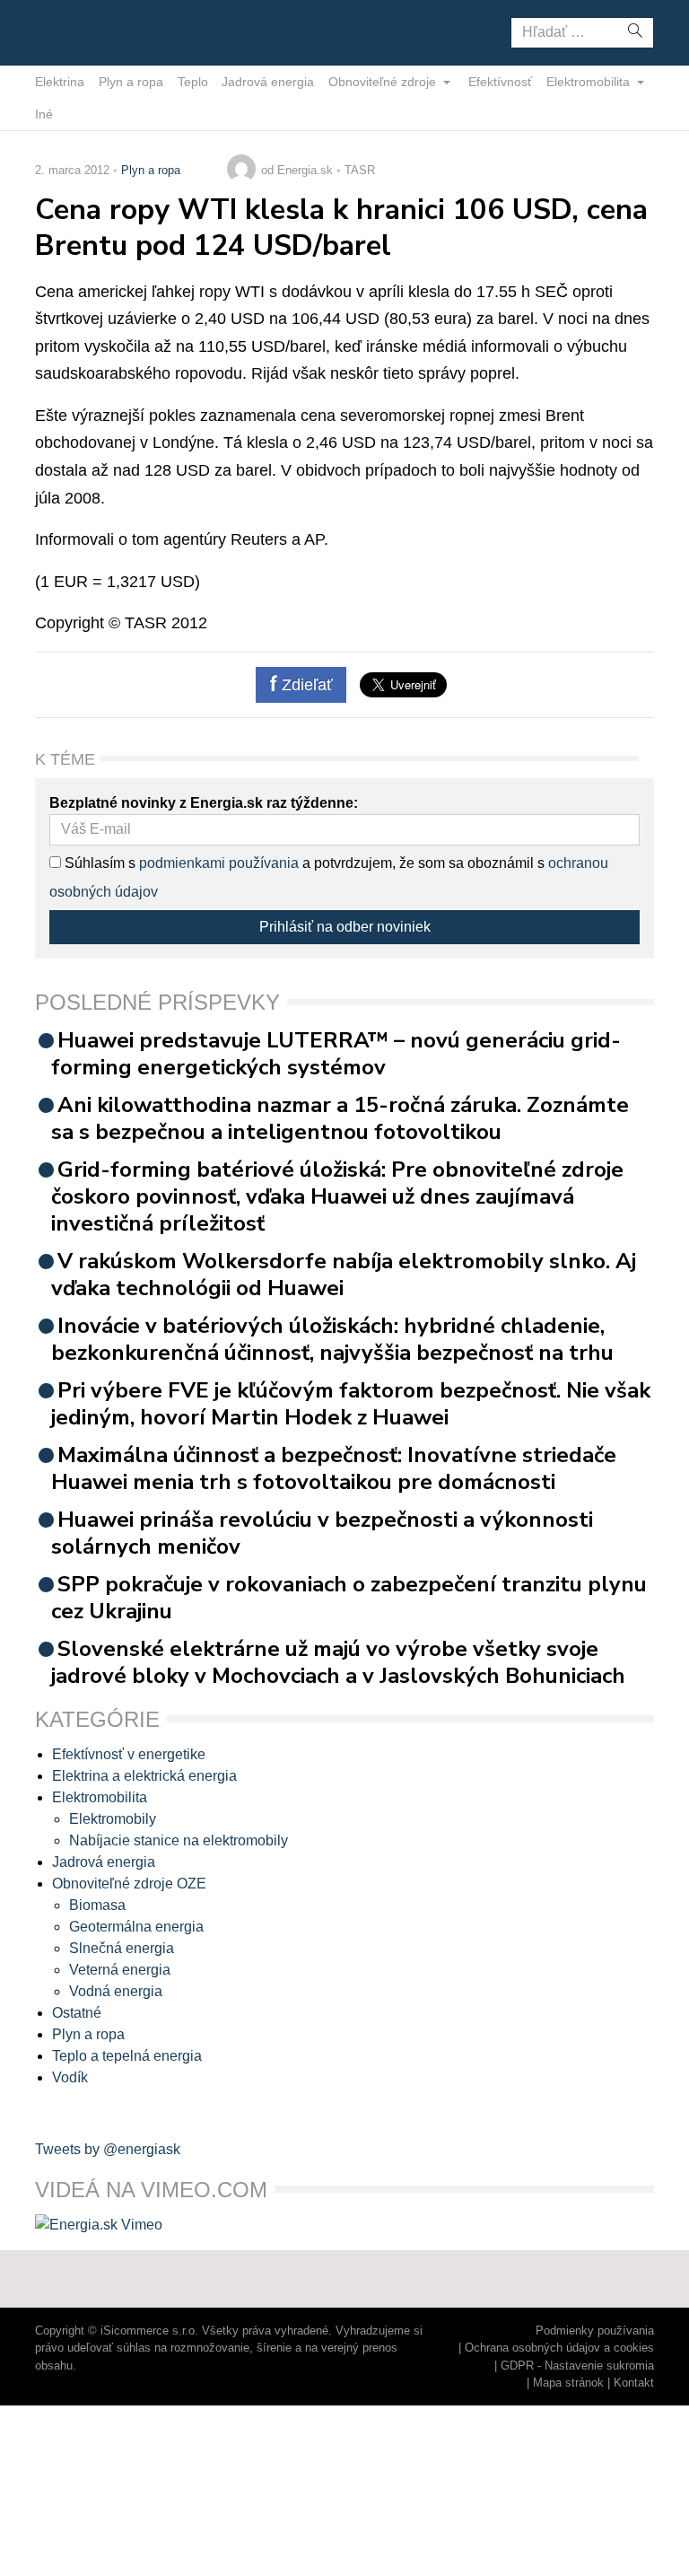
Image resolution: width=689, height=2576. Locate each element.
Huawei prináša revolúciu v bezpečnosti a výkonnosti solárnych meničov (322, 1533)
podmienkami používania (219, 863)
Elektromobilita (590, 82)
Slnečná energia (122, 1948)
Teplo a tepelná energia (127, 2056)
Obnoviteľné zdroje (384, 82)
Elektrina (60, 82)
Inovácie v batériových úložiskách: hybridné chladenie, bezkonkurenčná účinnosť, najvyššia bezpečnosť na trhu (332, 1339)
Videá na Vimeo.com (151, 2190)
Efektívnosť (500, 82)
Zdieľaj (91, 31)
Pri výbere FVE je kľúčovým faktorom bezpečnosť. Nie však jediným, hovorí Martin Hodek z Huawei (351, 1404)
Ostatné (77, 2013)
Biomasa (97, 1905)
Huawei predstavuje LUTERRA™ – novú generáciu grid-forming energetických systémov (336, 1054)
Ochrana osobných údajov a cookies (559, 2348)
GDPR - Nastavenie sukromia (577, 2366)
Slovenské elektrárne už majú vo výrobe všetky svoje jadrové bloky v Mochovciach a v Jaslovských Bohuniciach (338, 1662)
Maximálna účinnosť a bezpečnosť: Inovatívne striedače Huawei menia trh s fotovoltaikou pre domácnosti (334, 1468)
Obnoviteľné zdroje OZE (129, 1884)
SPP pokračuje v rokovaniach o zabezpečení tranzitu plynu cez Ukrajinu (349, 1598)
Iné (44, 114)
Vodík (70, 2077)
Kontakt (634, 2383)
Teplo (193, 82)
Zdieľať (305, 685)
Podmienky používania (595, 2331)
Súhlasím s (98, 863)
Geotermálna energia (136, 1927)
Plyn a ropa (131, 82)
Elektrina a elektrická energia (144, 1776)
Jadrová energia (268, 82)
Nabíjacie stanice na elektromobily (179, 1840)
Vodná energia (116, 1991)
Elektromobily (113, 1819)
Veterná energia (120, 1970)
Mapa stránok (568, 2383)
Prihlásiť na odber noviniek (345, 927)
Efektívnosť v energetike (129, 1754)
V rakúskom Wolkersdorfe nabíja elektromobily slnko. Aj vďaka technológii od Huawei (344, 1275)
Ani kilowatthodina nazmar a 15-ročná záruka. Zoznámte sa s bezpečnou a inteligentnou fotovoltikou (340, 1118)
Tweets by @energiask (108, 2149)
